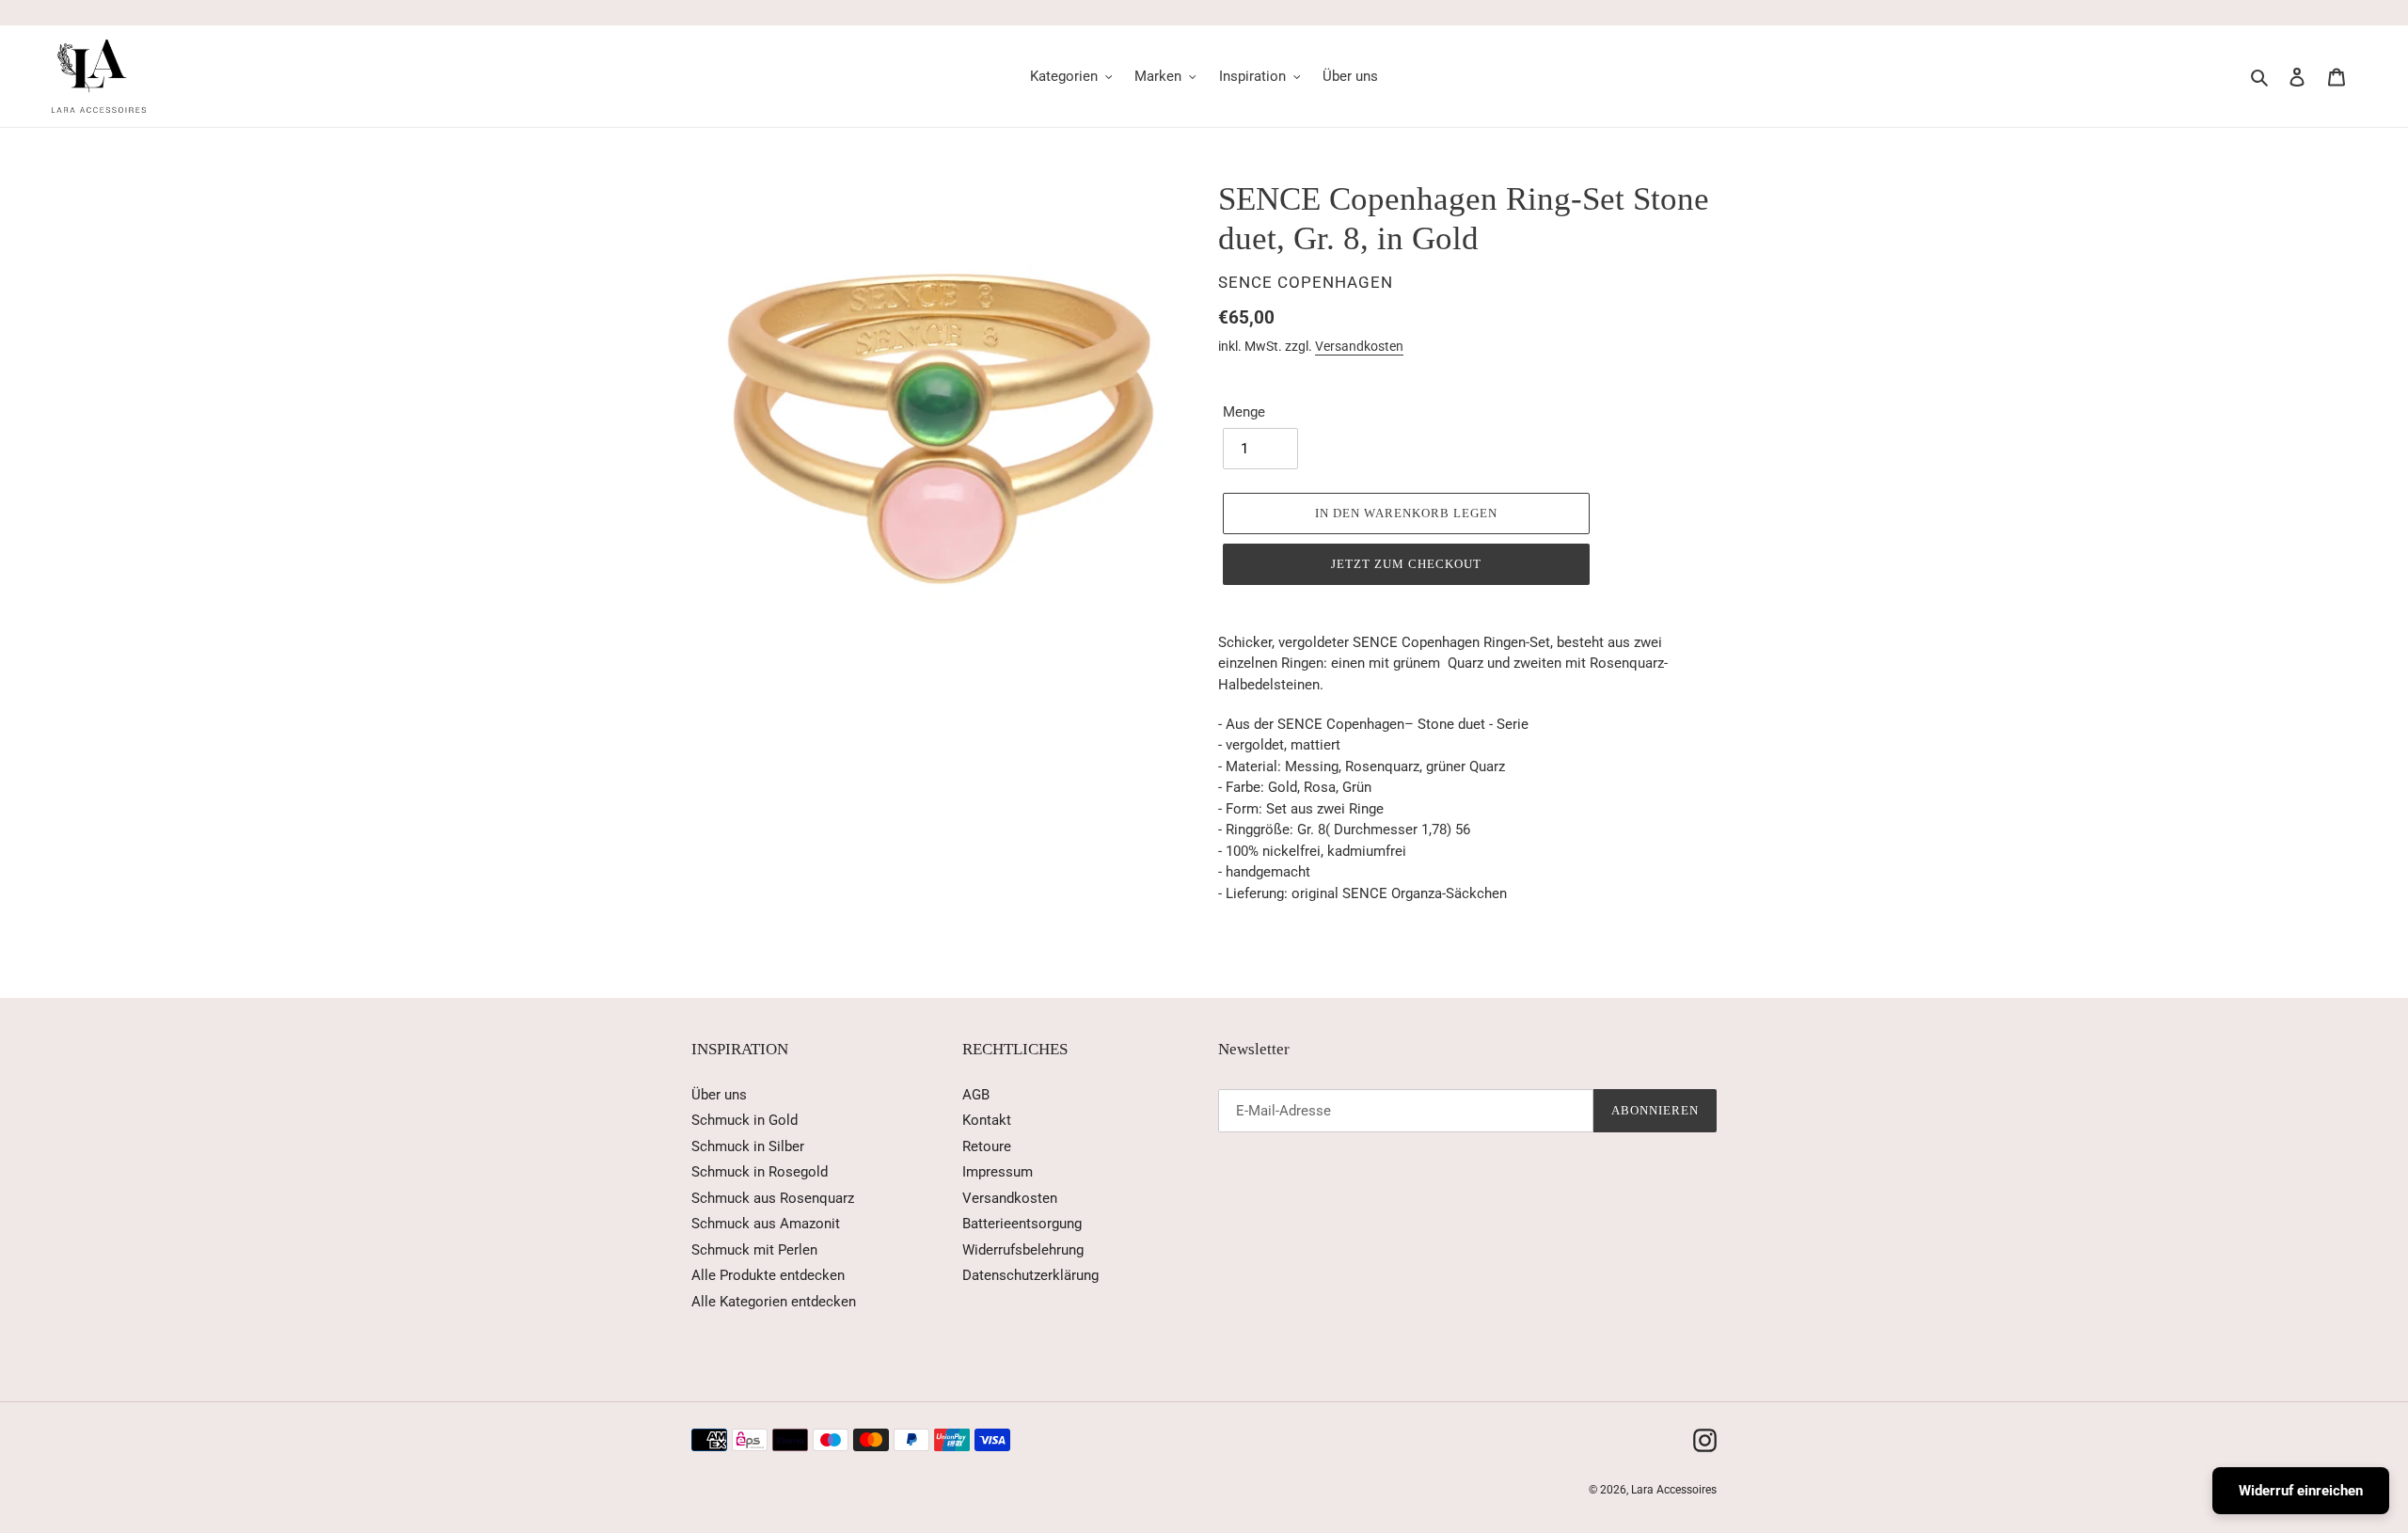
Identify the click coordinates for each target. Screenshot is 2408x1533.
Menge (1244, 412)
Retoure (987, 1146)
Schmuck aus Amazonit (766, 1224)
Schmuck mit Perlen (754, 1250)
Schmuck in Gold (745, 1120)
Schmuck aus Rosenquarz (773, 1198)
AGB (976, 1095)
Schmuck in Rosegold (760, 1172)
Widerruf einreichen (2301, 1491)
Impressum (998, 1172)
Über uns (719, 1095)
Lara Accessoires (1674, 1490)
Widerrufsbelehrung (1023, 1250)
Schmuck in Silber (748, 1146)
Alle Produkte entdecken (768, 1275)
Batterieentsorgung (1022, 1224)
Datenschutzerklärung (1030, 1275)
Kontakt (987, 1120)
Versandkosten (1359, 346)
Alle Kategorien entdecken (774, 1302)
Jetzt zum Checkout (1407, 564)
